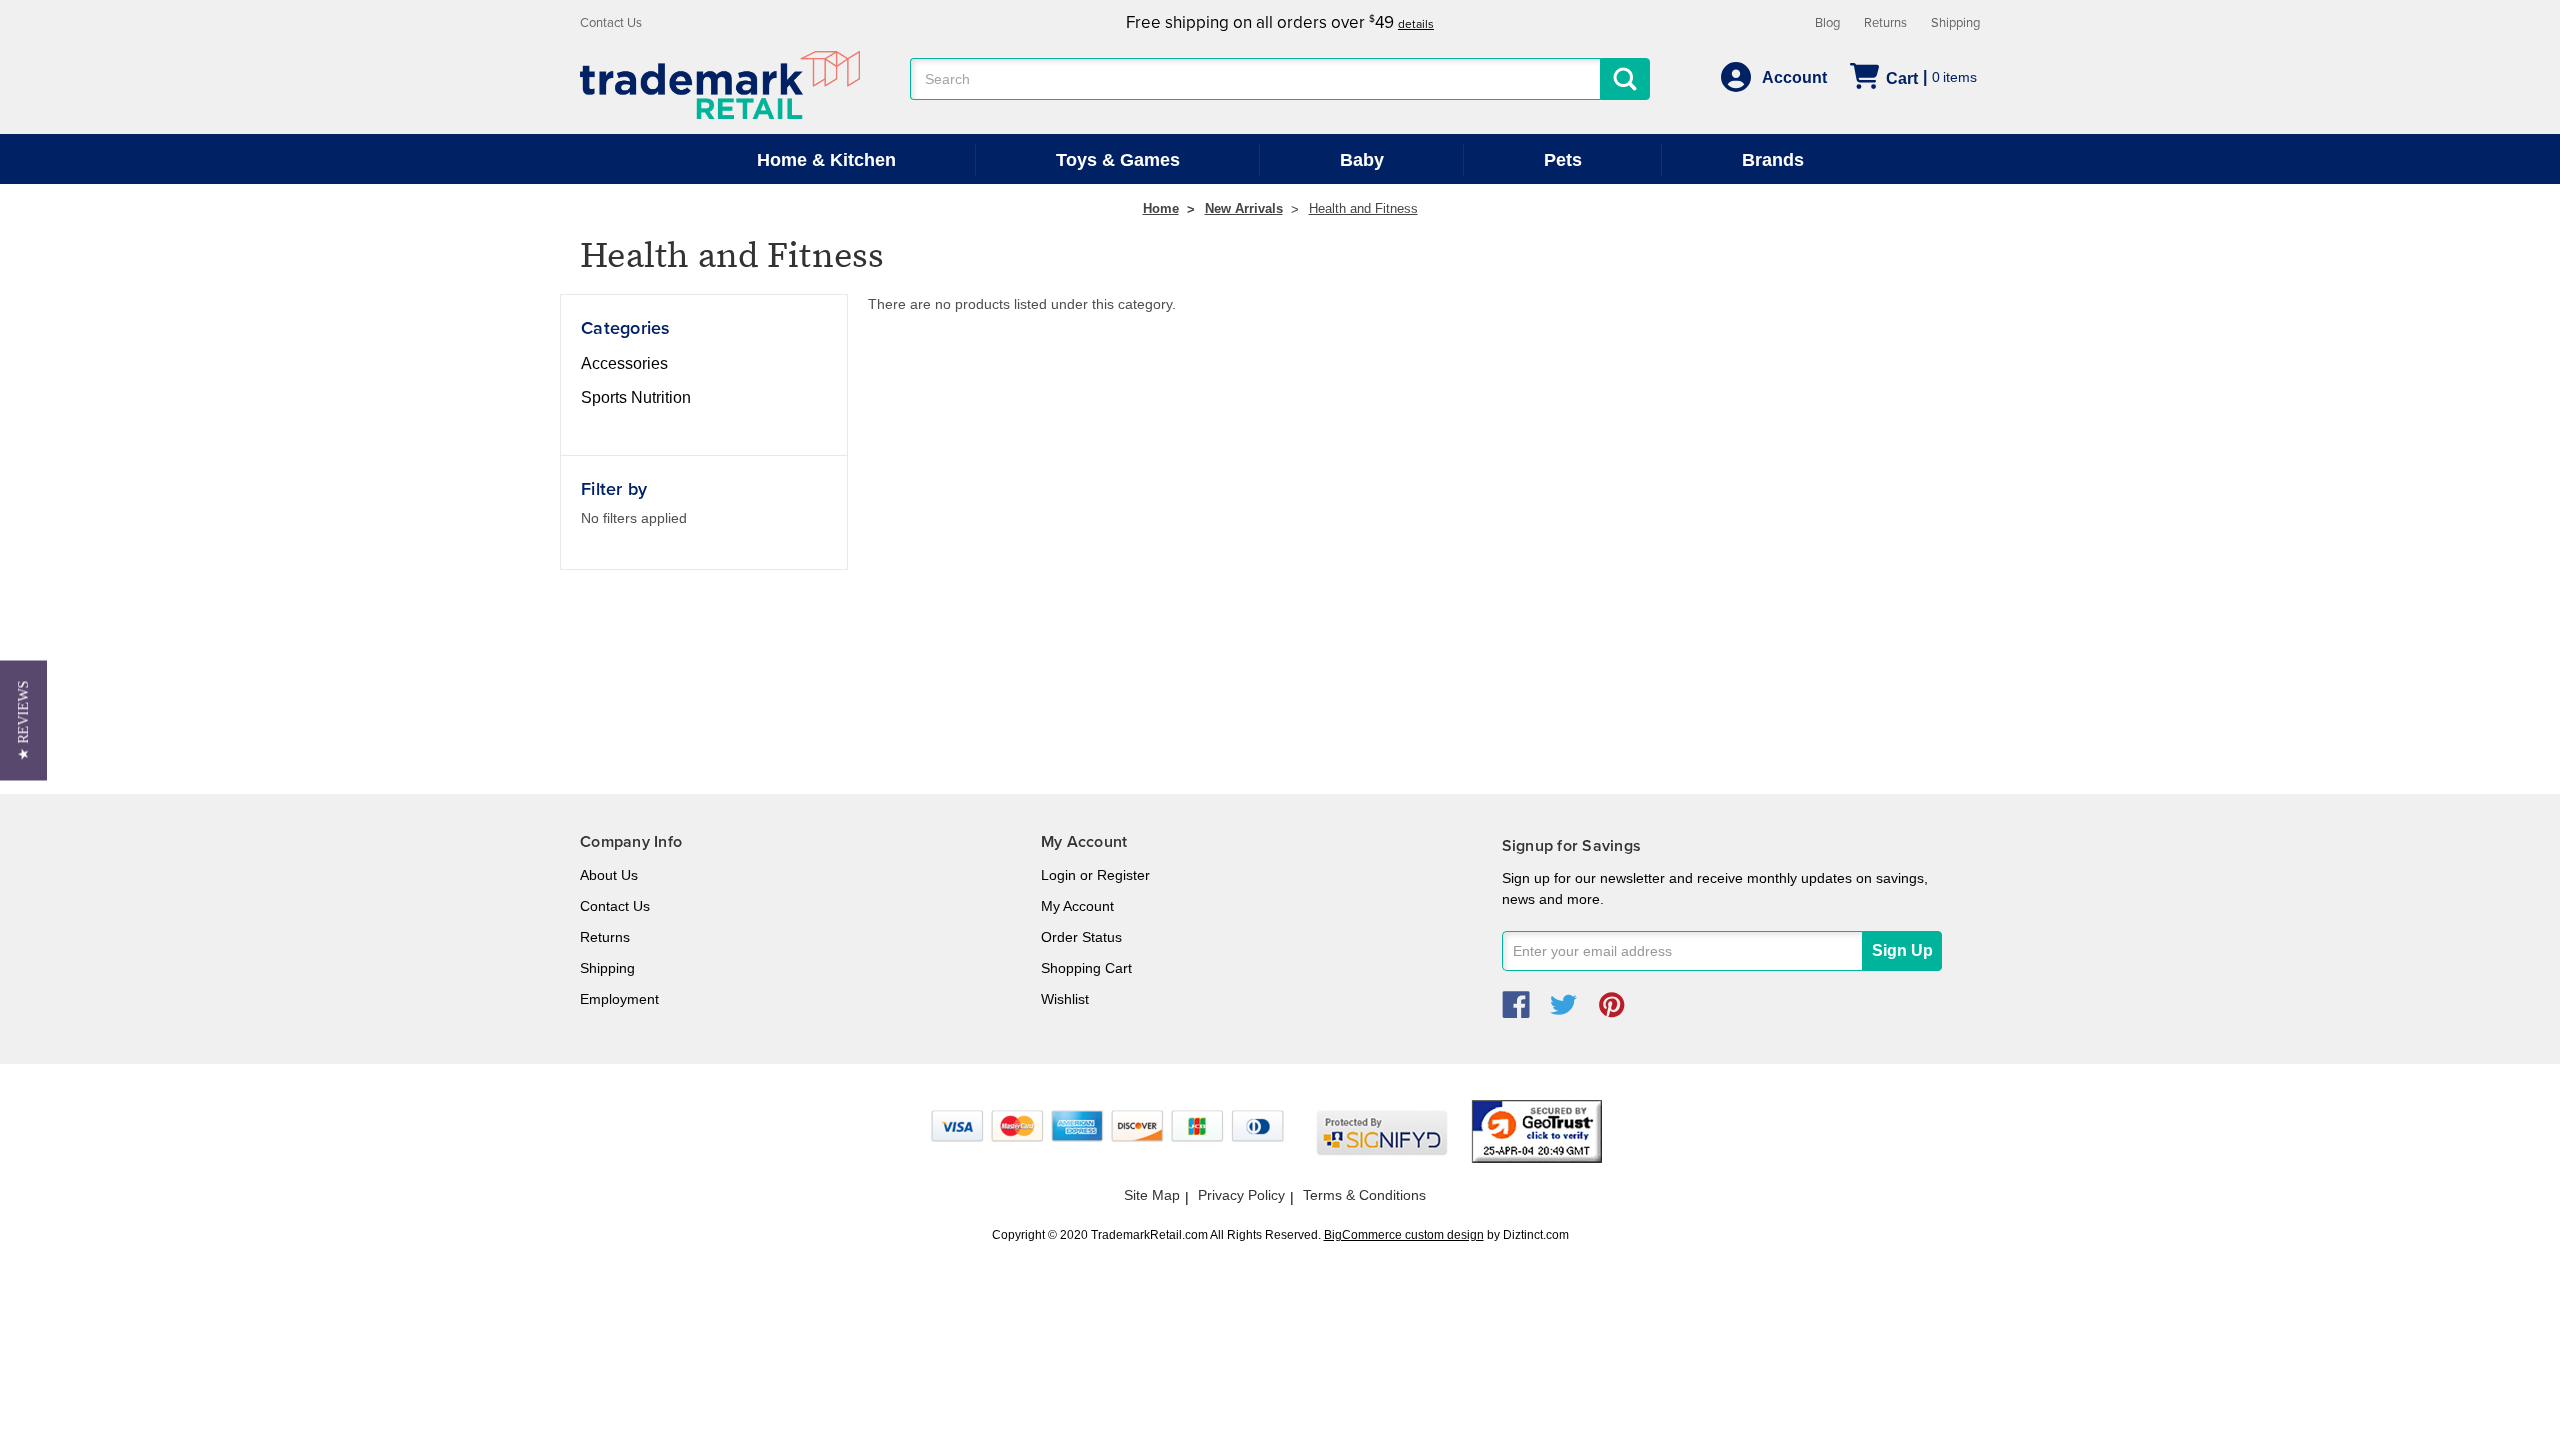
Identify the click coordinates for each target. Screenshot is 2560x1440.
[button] (23, 720)
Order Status (1081, 937)
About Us (609, 875)
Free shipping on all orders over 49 (1280, 22)
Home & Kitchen (826, 160)
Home (1161, 208)
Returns (1885, 23)
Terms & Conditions (1364, 1195)
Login (1058, 875)
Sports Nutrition (636, 397)
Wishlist (1065, 999)
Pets (1563, 160)
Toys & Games (1118, 160)
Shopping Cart (1086, 968)
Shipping (1955, 23)
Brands (1773, 160)
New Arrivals (1244, 208)
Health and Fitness (1363, 208)
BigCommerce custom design (1404, 1235)
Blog (1827, 23)
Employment (619, 999)
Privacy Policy (1241, 1195)
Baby (1362, 160)
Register (1123, 875)
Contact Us (611, 23)
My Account (1077, 906)
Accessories (624, 363)
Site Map (1152, 1195)
